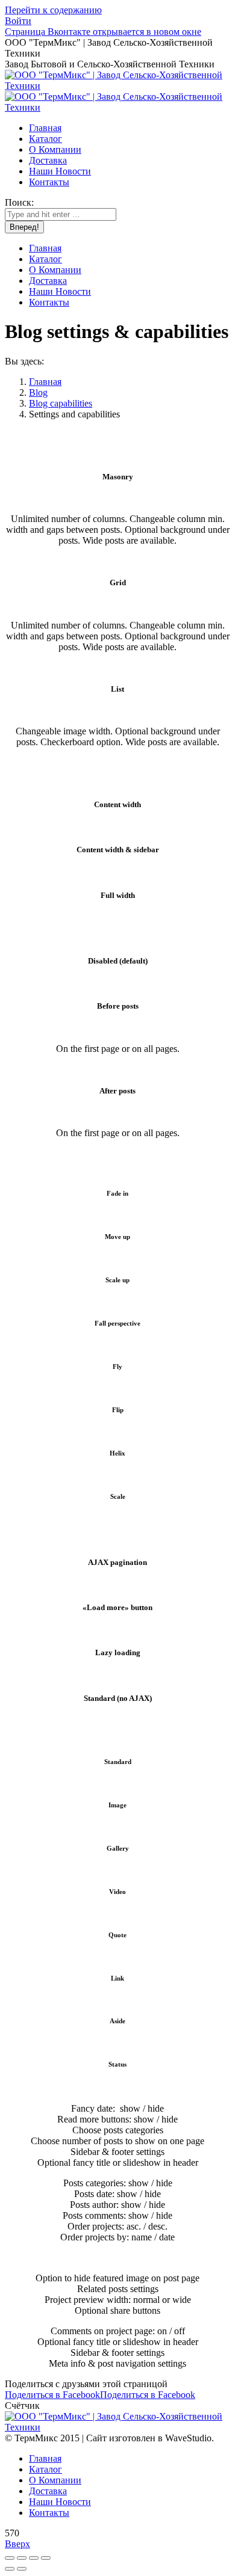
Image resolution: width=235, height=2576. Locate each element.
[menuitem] (45, 128)
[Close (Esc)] (10, 2558)
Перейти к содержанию (53, 10)
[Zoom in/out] (46, 2558)
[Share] (22, 2558)
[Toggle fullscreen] (34, 2558)
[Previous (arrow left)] (10, 2569)
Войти (18, 21)
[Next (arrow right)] (22, 2569)
